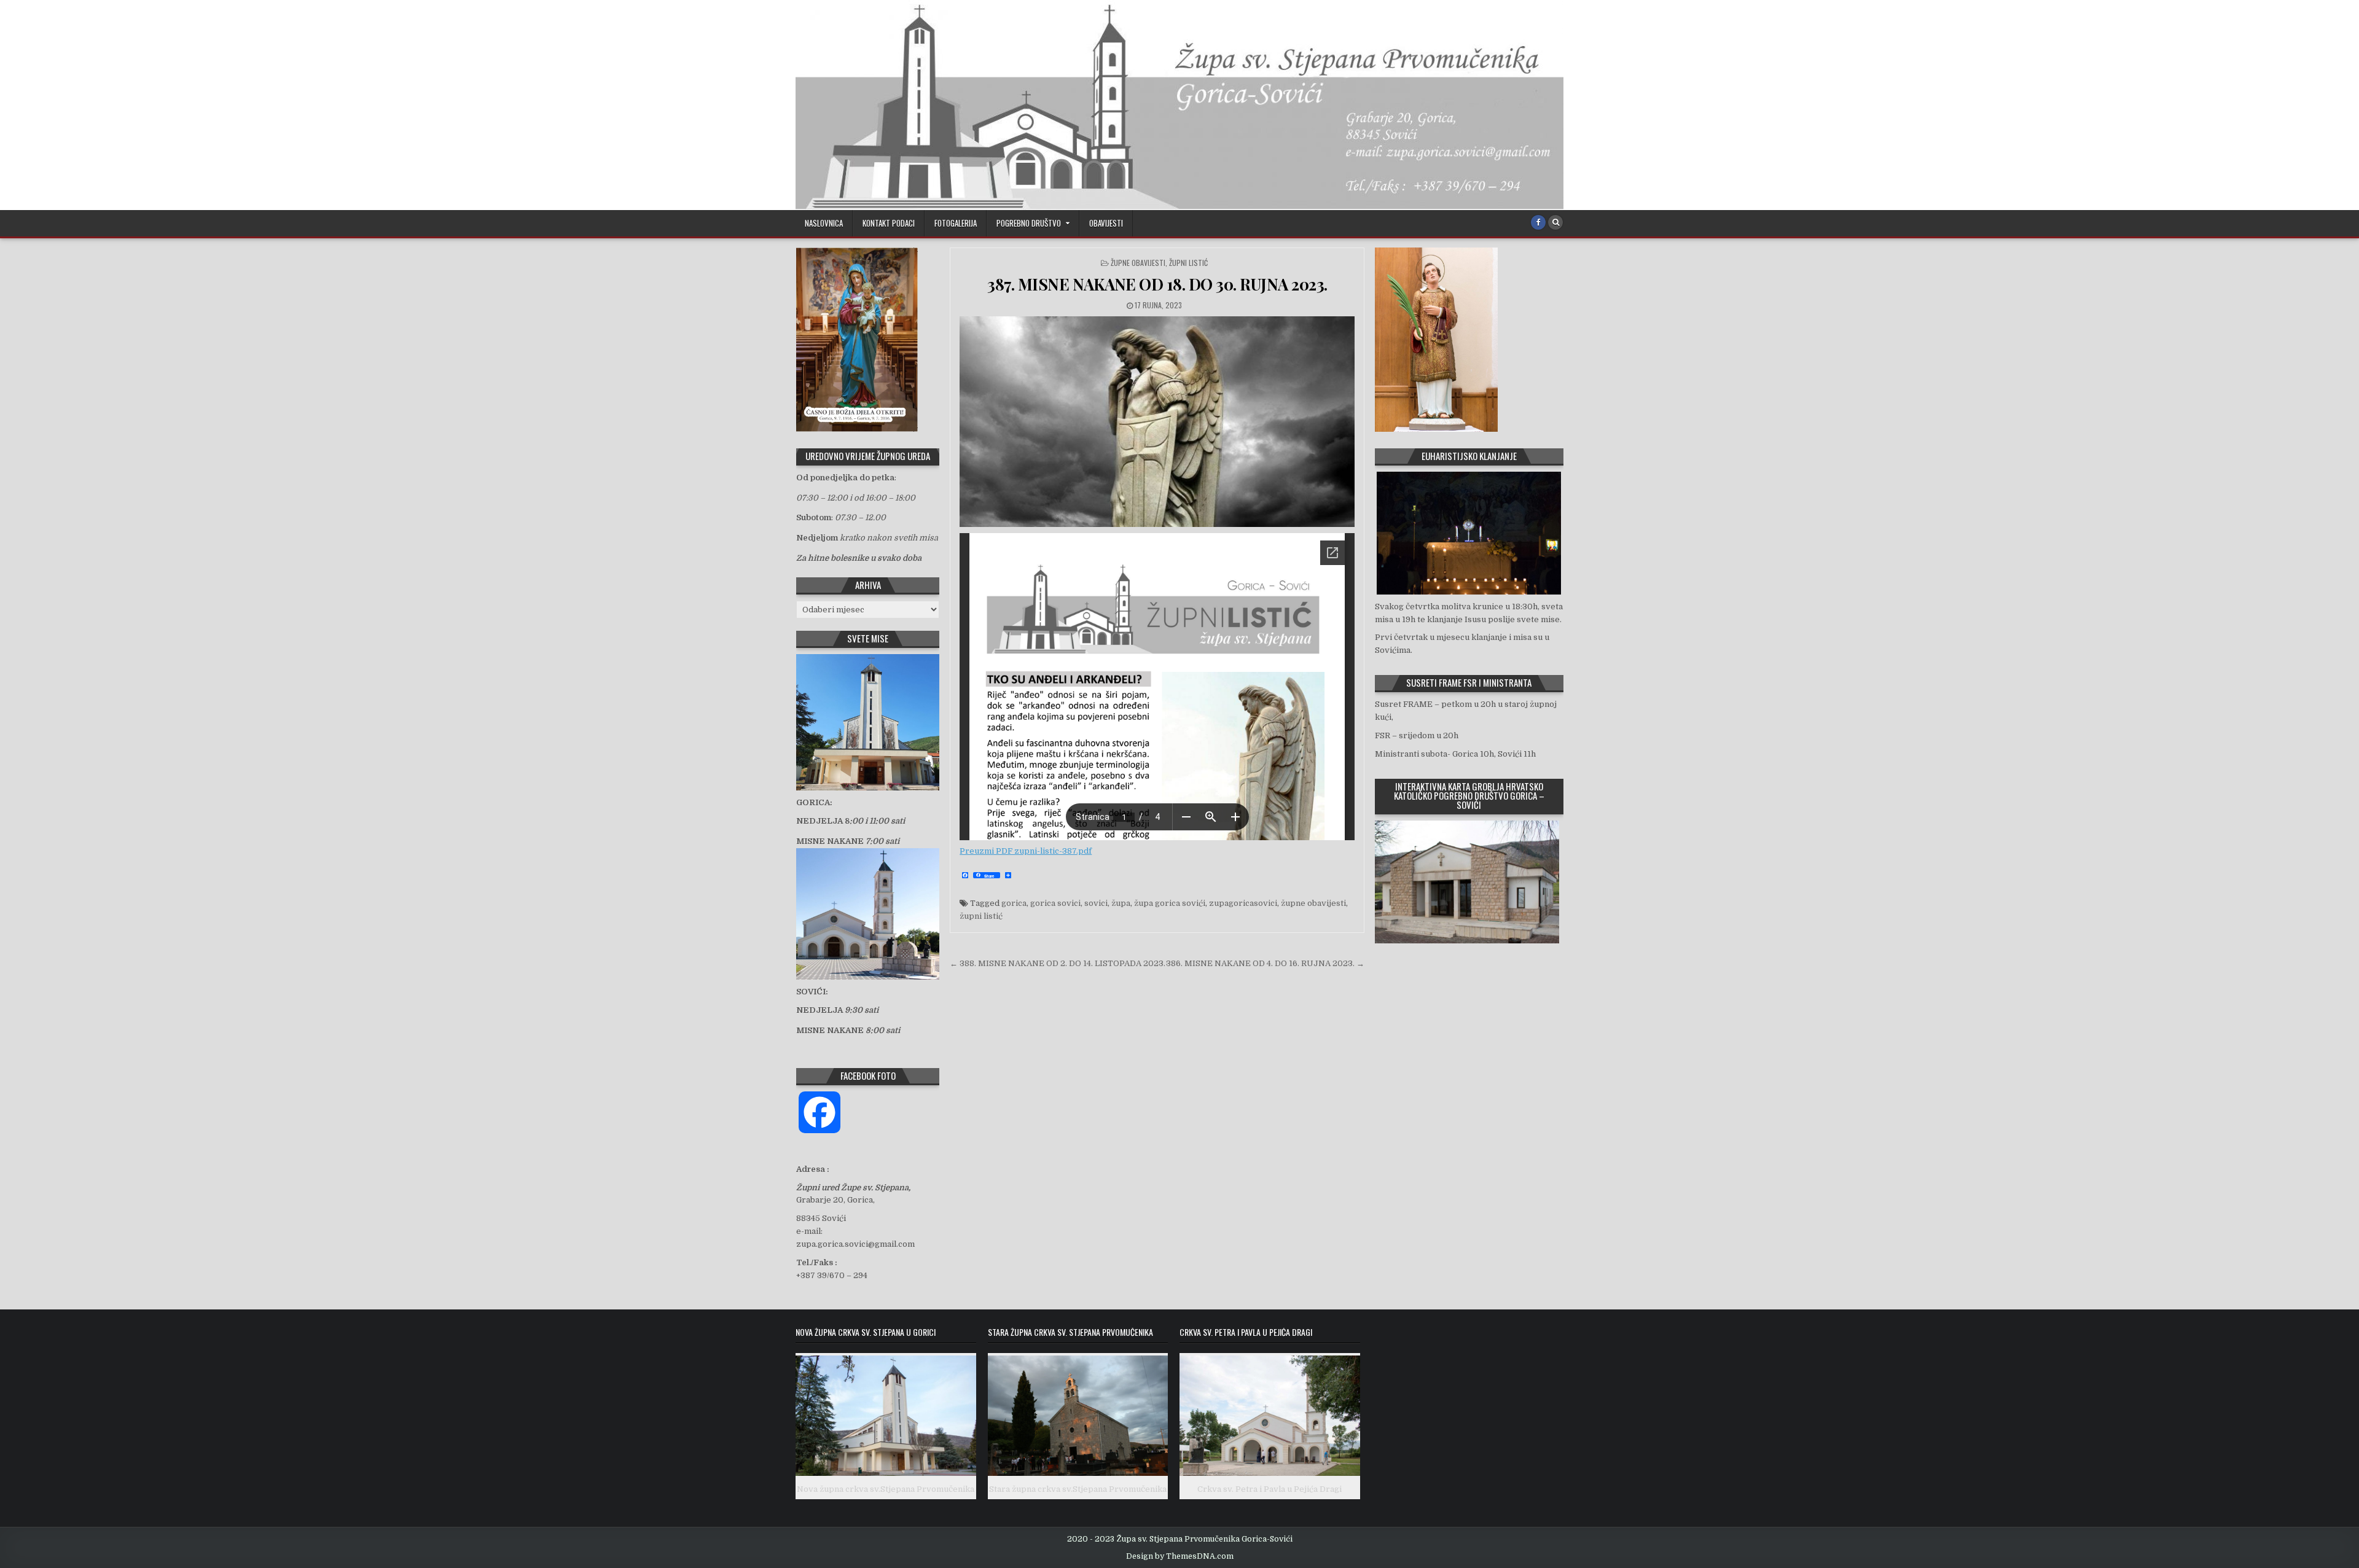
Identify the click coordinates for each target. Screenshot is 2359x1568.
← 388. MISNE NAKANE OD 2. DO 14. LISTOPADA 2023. (1058, 963)
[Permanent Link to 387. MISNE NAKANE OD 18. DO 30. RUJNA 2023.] (1157, 422)
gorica (1014, 903)
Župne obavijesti (1138, 263)
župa (1121, 903)
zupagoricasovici (1243, 903)
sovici (1096, 903)
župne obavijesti (1313, 903)
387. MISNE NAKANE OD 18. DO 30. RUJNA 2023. (1157, 284)
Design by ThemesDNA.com (1180, 1556)
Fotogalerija (956, 223)
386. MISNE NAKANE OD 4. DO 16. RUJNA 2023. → (1265, 963)
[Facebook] (1538, 222)
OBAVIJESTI (1106, 223)
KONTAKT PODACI (889, 223)
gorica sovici (1055, 903)
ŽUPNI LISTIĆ (1188, 263)
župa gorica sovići (1170, 903)
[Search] (1555, 222)
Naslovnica (824, 223)
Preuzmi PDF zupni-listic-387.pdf (1026, 851)
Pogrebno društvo (1029, 223)
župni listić (981, 916)
